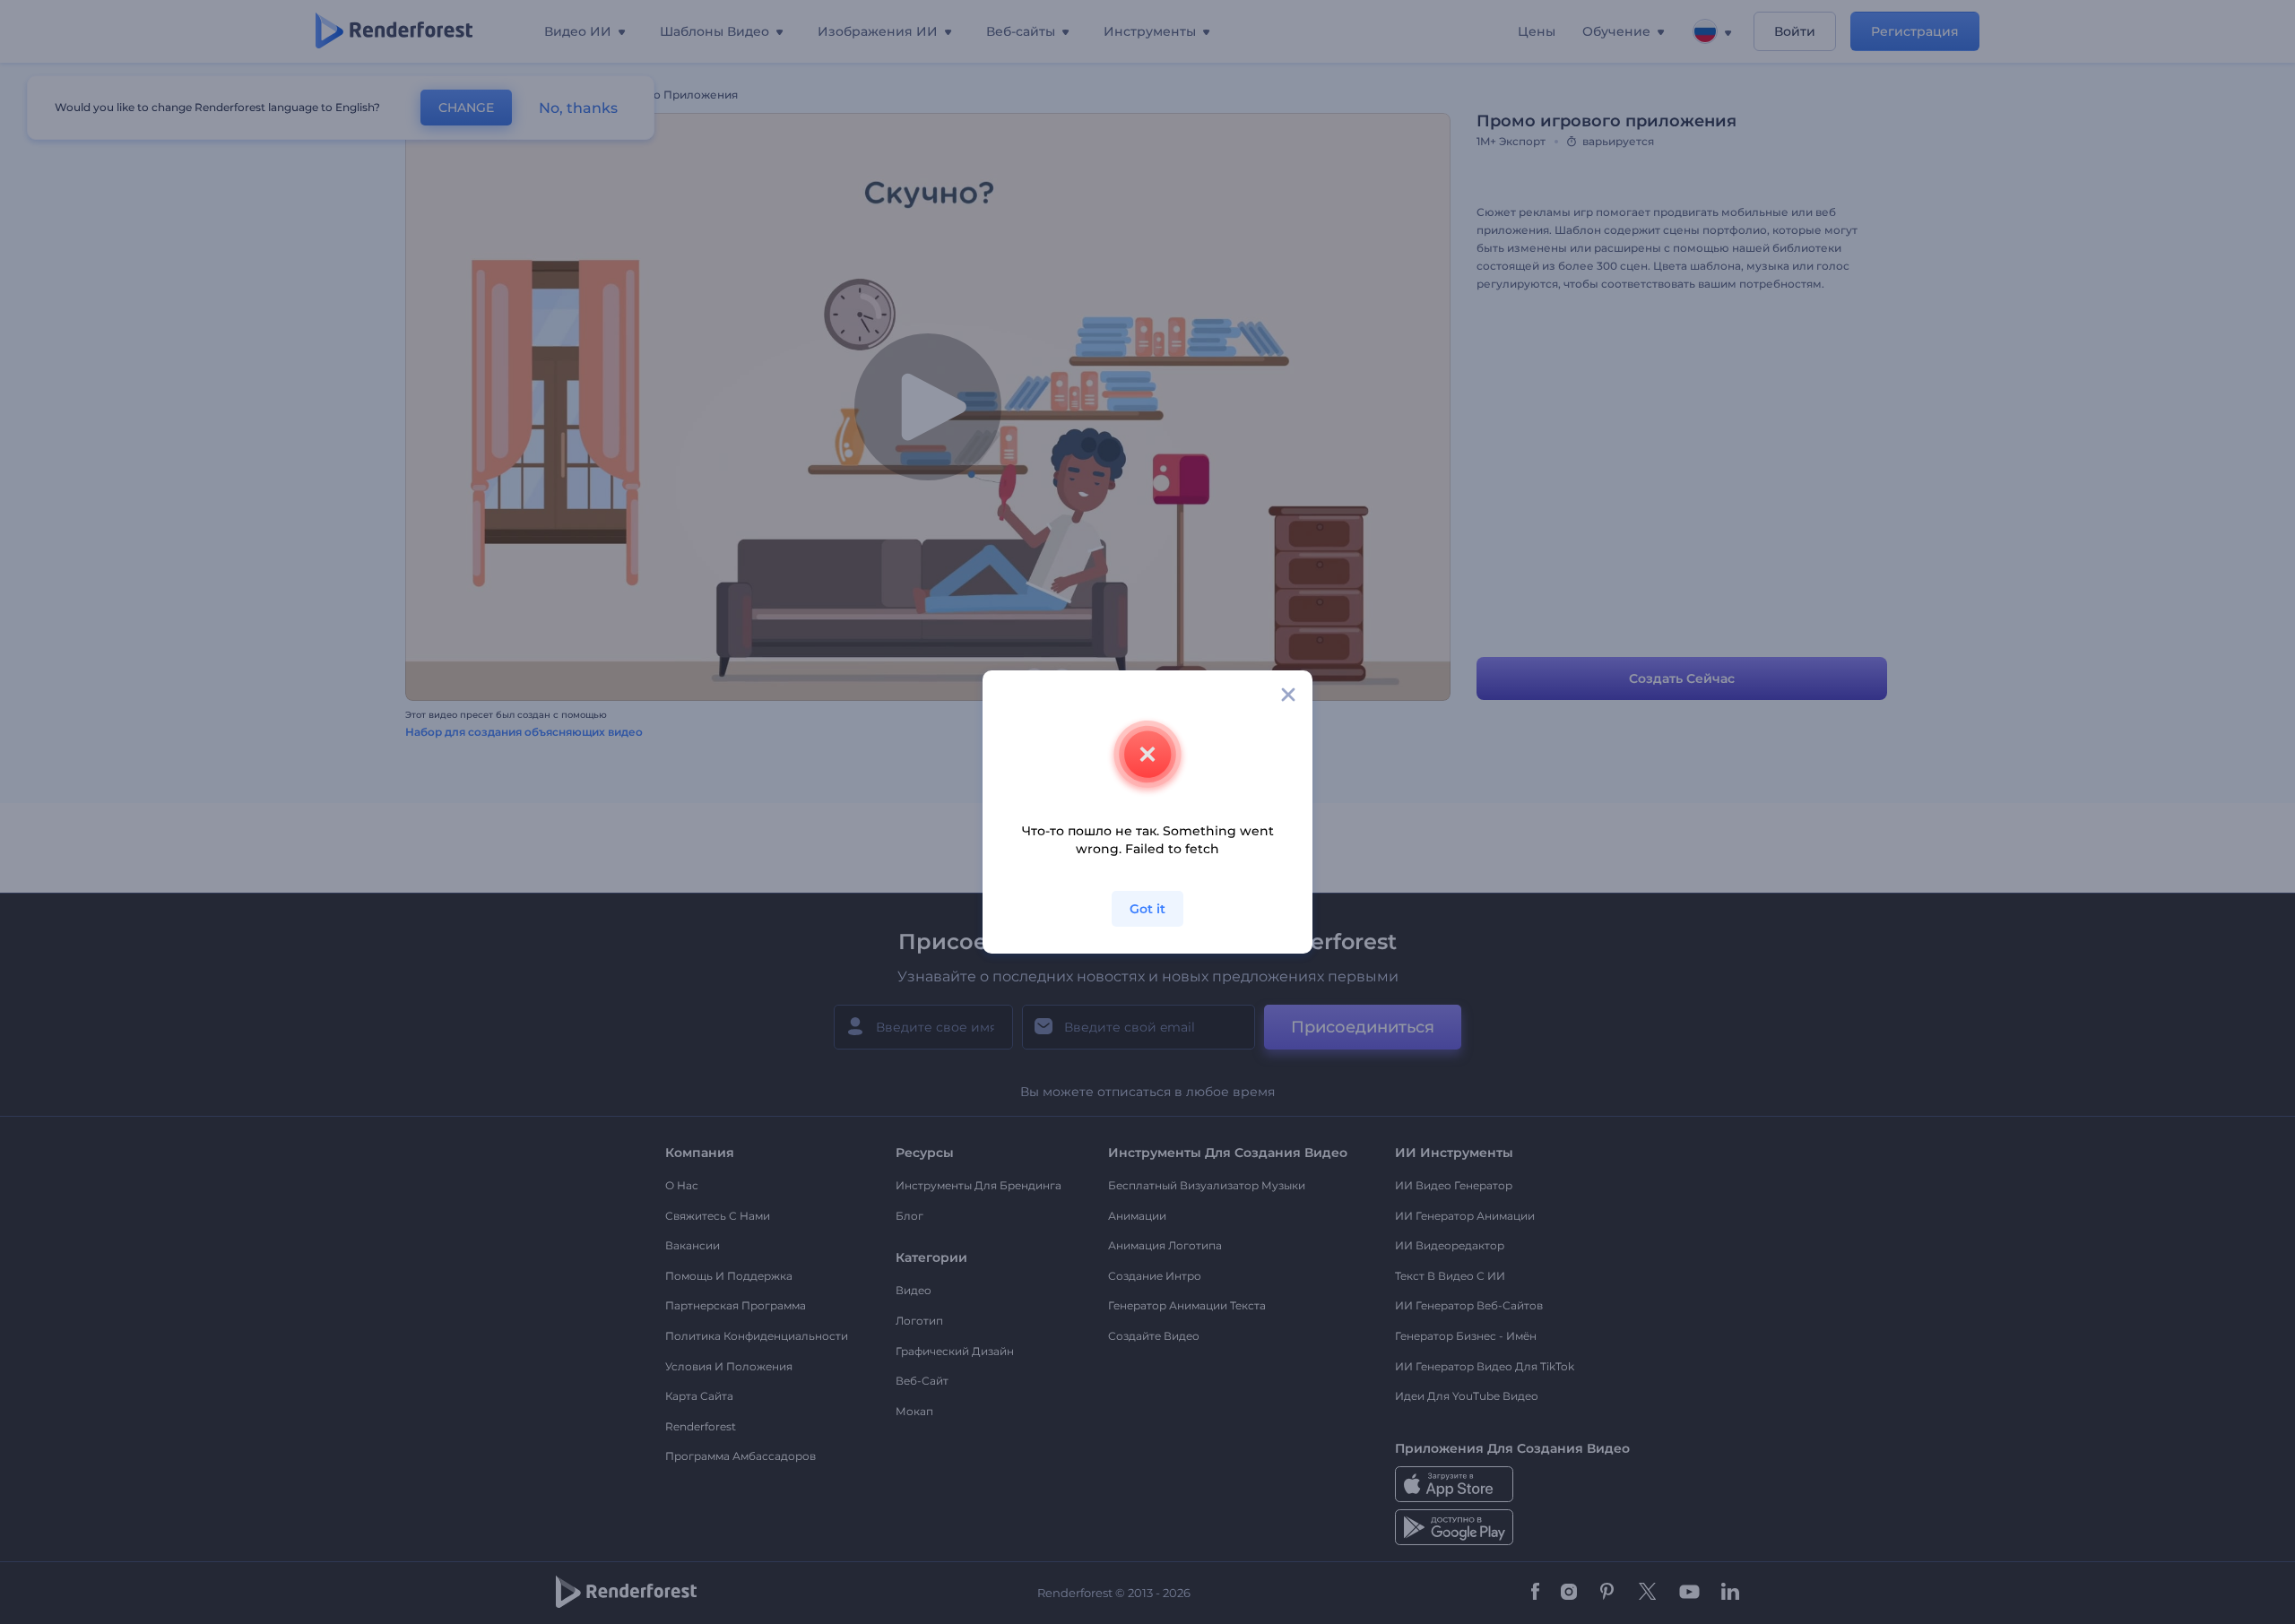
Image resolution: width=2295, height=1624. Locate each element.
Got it (1147, 909)
